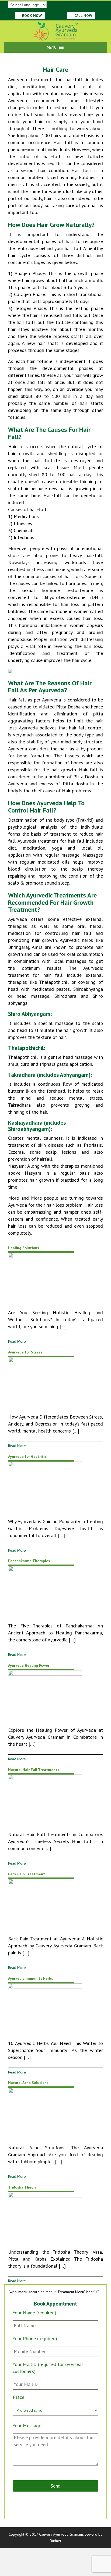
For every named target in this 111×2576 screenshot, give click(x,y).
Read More (17, 1341)
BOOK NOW (31, 16)
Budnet (55, 2541)
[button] (52, 47)
